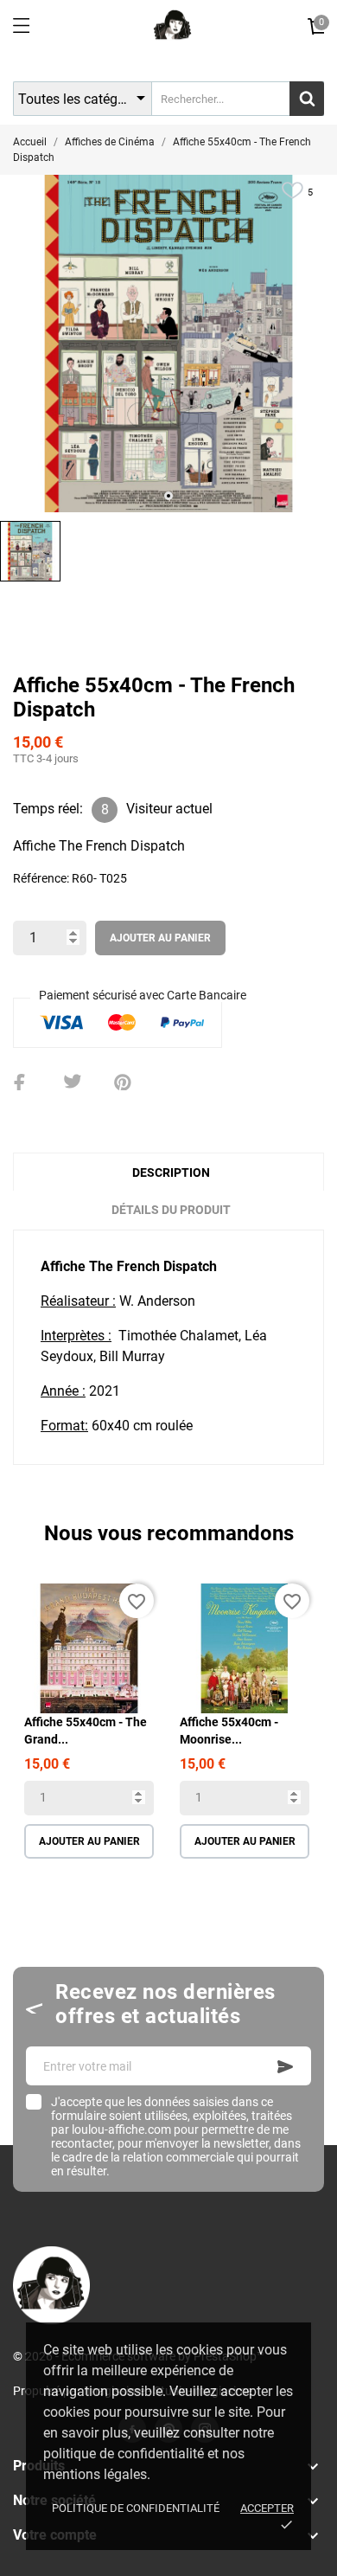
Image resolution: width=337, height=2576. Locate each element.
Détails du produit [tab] (171, 1210)
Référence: (41, 878)
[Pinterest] (123, 1082)
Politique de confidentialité (136, 2508)
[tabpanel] (168, 344)
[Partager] (22, 1082)
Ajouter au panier (160, 938)
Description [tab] (171, 1172)
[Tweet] (73, 1082)
